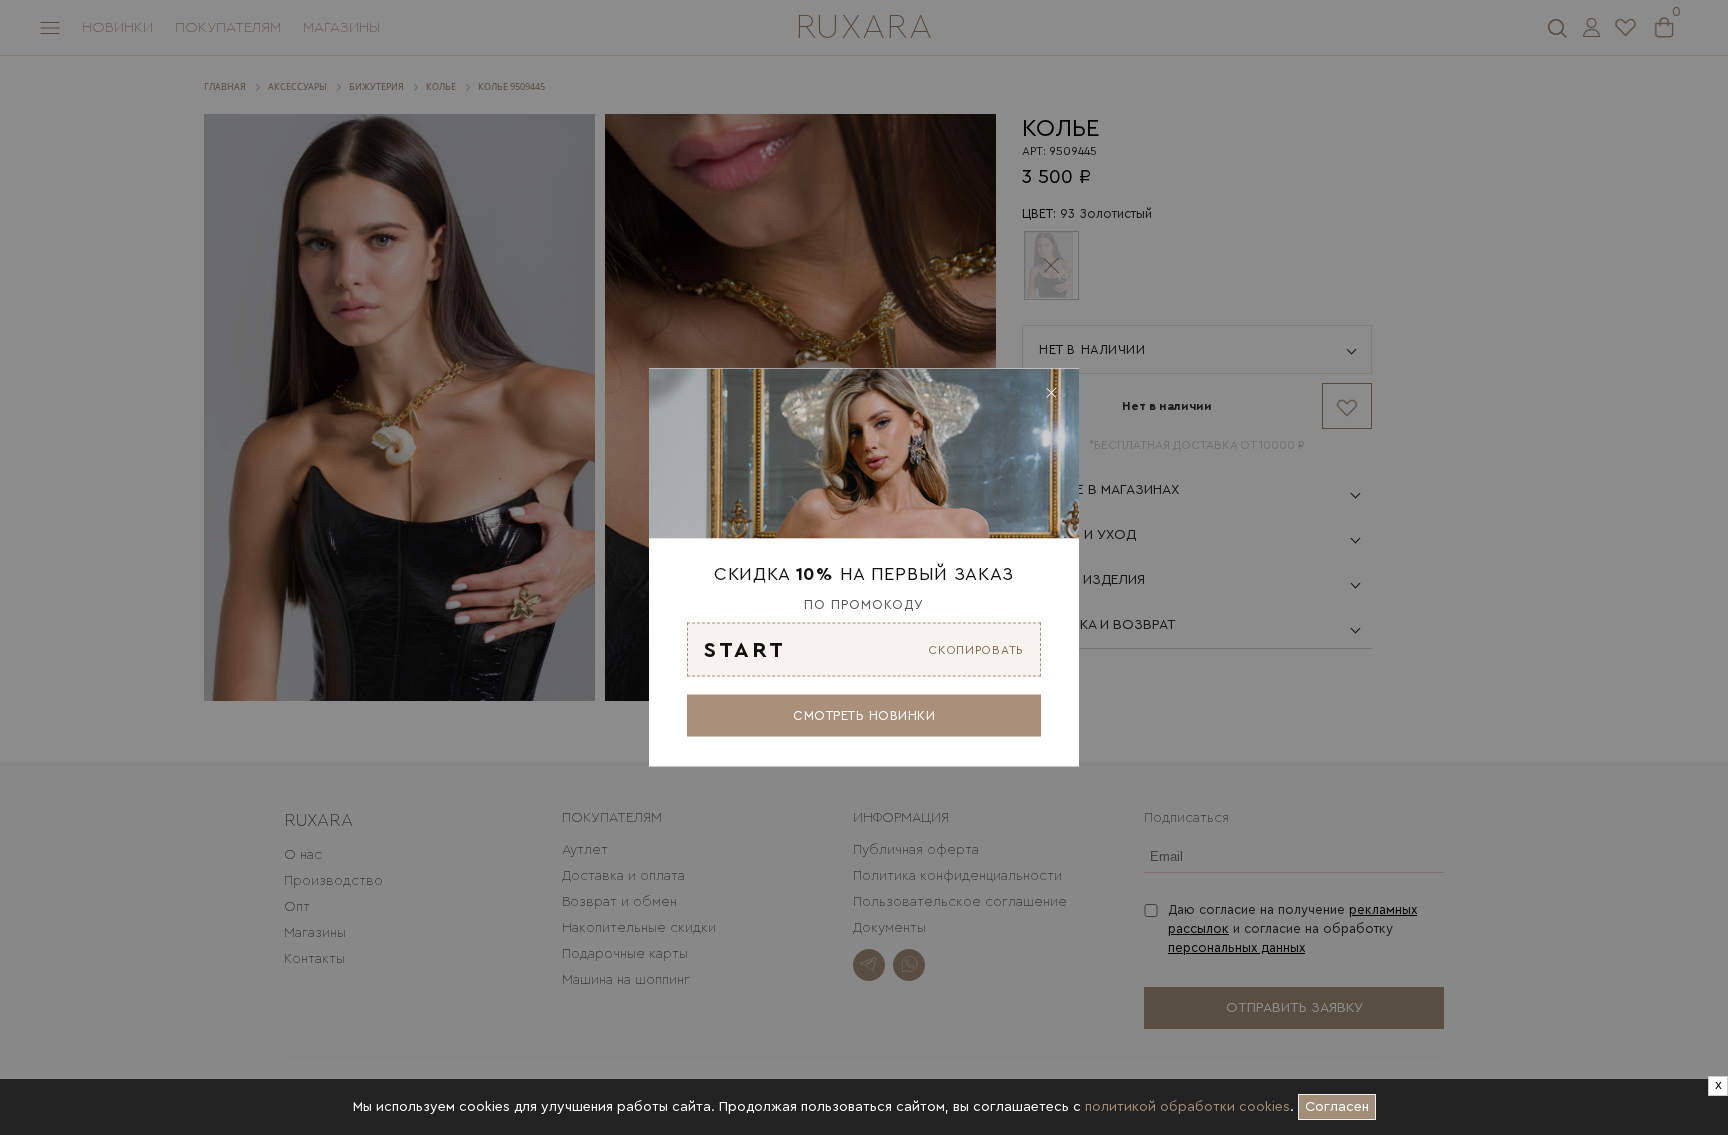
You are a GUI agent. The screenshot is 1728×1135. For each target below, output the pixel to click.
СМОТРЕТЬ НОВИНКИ (864, 715)
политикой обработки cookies (1187, 1107)
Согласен (1340, 1104)
